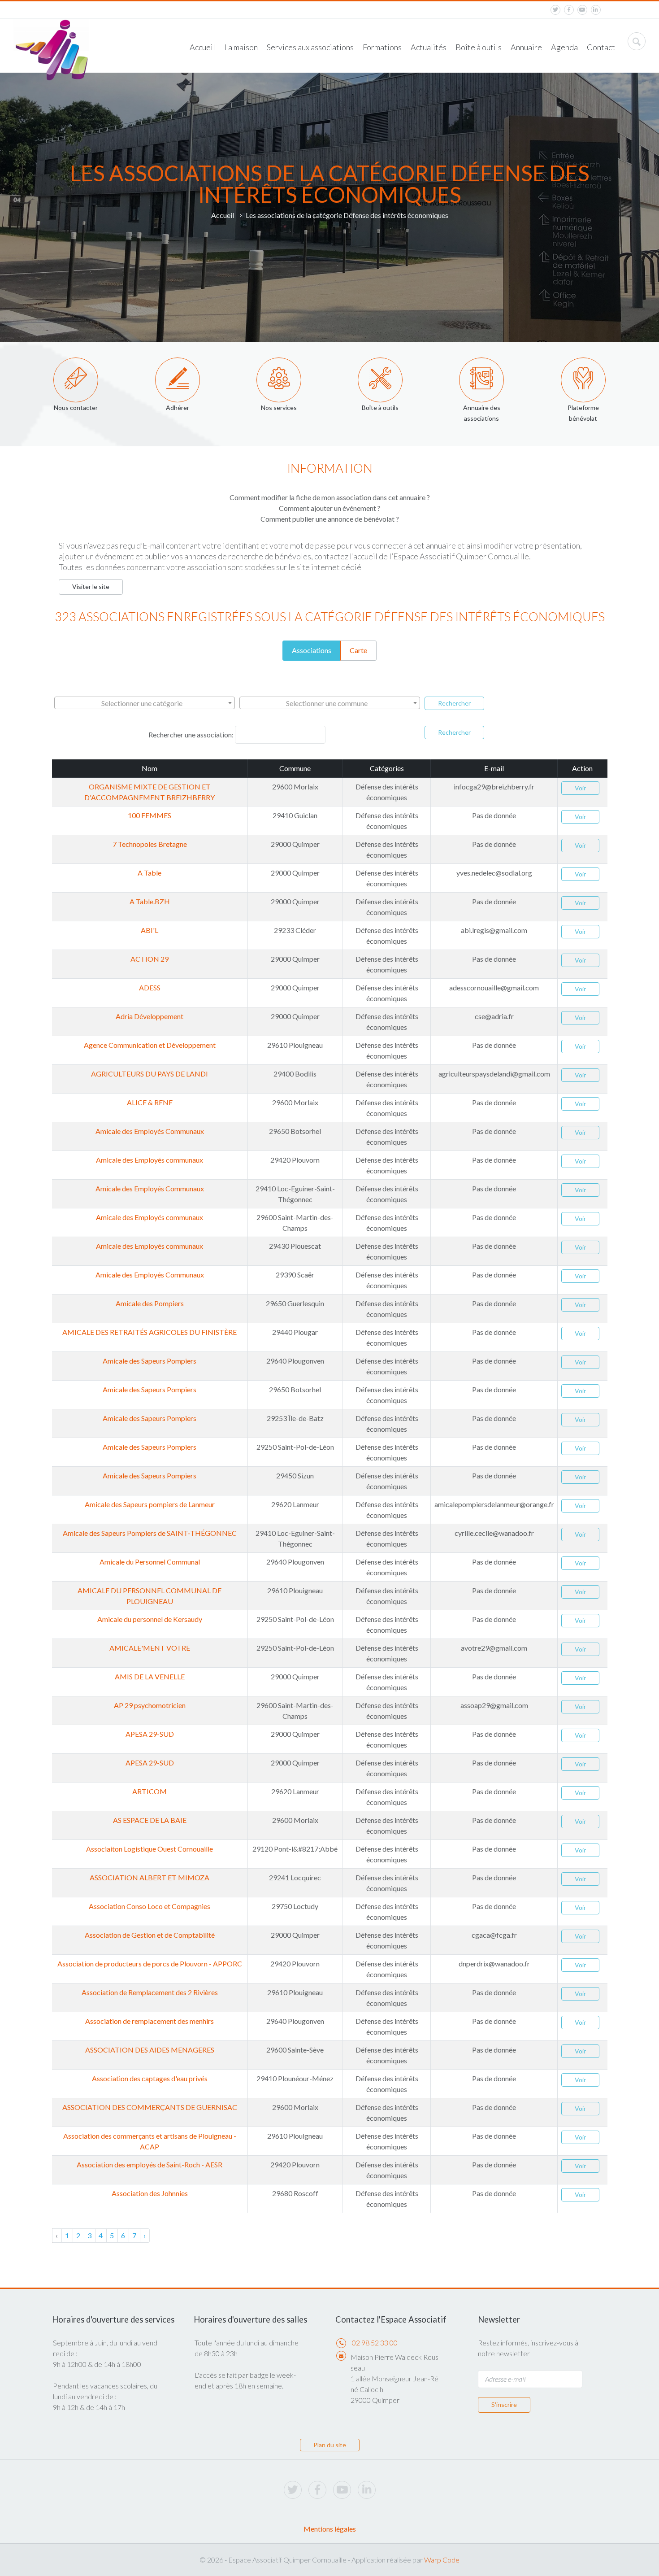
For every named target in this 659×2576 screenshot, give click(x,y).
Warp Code (442, 2560)
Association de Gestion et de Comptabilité (150, 1935)
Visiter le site (91, 586)
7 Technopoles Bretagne (150, 844)
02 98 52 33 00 (375, 2343)
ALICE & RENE (150, 1102)
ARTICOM (150, 1791)
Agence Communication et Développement (150, 1045)
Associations (312, 650)
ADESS (150, 987)
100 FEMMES (150, 815)
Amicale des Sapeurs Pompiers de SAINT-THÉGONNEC (150, 1533)
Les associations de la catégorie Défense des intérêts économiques (347, 215)
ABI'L (150, 930)
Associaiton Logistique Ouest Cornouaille (150, 1849)
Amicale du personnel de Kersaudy (150, 1619)
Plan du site (330, 2445)
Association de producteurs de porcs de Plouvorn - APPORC (150, 1964)
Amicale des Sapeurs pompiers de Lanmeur (150, 1504)
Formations (382, 47)
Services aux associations (310, 47)
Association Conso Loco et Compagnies (150, 1906)
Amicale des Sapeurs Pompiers (150, 1361)
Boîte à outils (479, 47)
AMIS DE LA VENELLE (150, 1676)
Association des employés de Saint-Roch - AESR (150, 2164)
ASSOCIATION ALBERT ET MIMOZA (150, 1877)
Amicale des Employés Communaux (150, 1131)
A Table (150, 873)
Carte (358, 650)
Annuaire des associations (482, 413)
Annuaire (526, 47)
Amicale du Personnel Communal (150, 1562)
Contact (601, 47)
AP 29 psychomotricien (150, 1705)
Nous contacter (76, 408)
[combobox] (145, 703)
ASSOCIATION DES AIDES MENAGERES (150, 2050)
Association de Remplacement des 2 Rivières (150, 1992)
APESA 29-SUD (150, 1734)
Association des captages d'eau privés (150, 2078)
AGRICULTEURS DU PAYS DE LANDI (150, 1074)
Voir (580, 788)
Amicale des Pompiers (150, 1303)
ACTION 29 (150, 959)
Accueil (202, 47)
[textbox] (145, 703)
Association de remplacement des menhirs (150, 2021)
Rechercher (454, 703)
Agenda (564, 47)
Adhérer (178, 408)
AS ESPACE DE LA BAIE (150, 1820)
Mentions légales (330, 2529)
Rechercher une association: (191, 734)
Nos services (279, 408)
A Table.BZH (150, 901)
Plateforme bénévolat (583, 413)
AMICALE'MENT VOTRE (150, 1648)
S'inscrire (504, 2404)
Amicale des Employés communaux (150, 1160)
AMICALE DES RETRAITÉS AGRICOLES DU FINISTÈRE (150, 1332)
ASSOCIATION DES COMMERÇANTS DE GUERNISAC (150, 2107)
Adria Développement (150, 1016)
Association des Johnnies (150, 2193)
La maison (241, 47)
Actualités (429, 47)
